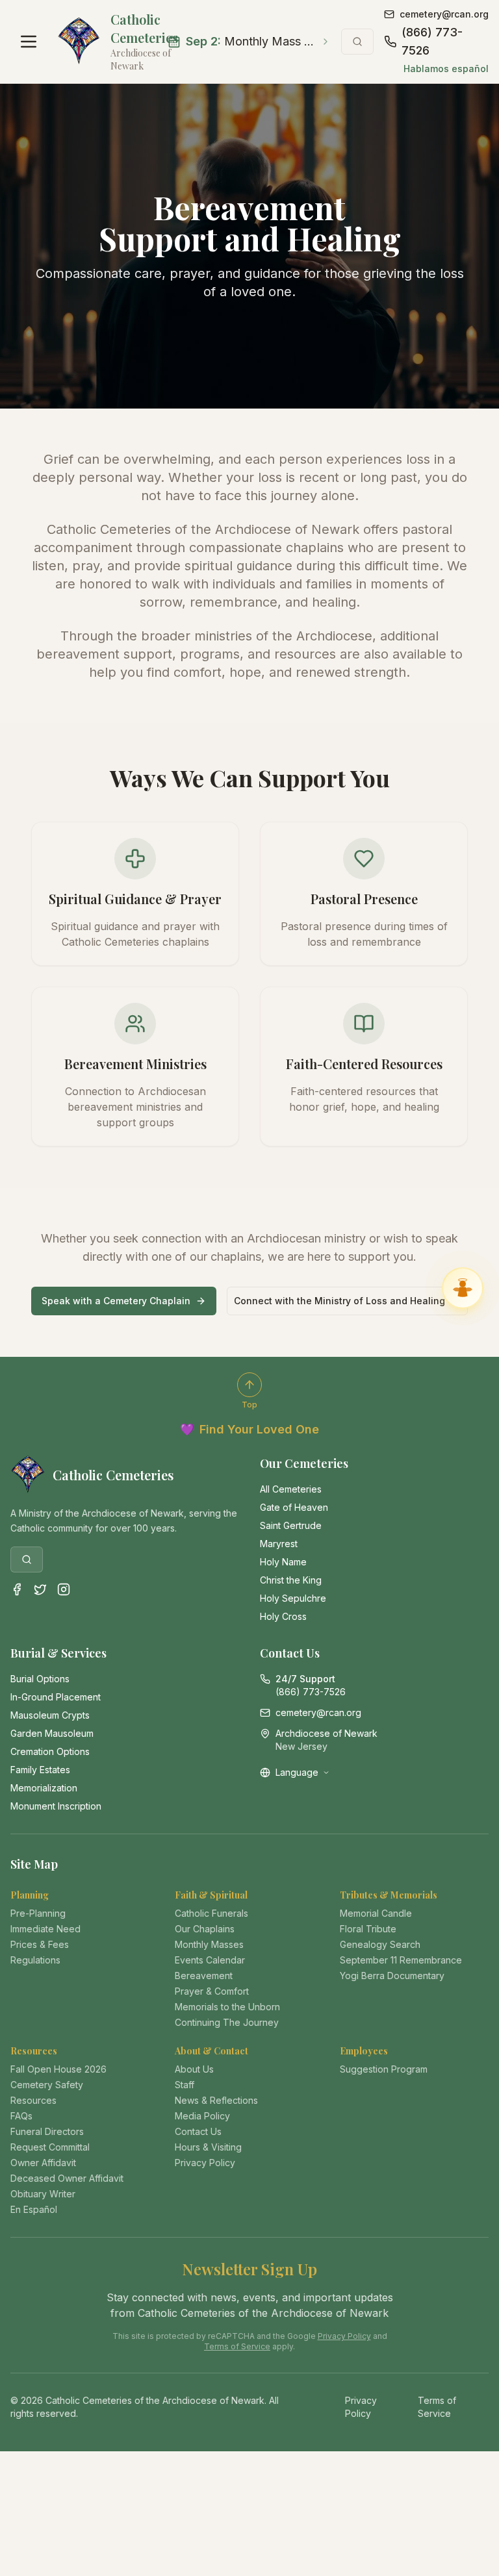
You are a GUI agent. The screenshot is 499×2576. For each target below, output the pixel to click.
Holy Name (283, 1562)
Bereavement (204, 1976)
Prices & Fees (40, 1944)
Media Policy (202, 2116)
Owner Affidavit (43, 2163)
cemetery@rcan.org (444, 14)
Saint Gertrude (291, 1525)
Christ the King (291, 1580)
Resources (33, 2100)
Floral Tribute (368, 1929)
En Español (34, 2209)
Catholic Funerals (211, 1913)
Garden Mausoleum (52, 1733)
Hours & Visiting (208, 2147)
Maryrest (279, 1544)
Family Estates (40, 1770)
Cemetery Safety (47, 2085)
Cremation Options (50, 1751)
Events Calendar (210, 1960)
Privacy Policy (205, 2163)
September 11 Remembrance (401, 1960)
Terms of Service (237, 2346)
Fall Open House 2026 (58, 2069)
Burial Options (40, 1679)
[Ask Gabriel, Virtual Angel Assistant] (463, 1288)
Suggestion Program (384, 2069)
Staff (185, 2085)
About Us (194, 2069)
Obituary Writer (43, 2194)
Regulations (35, 1960)
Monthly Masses (209, 1944)
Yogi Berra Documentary (392, 1976)
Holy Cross (283, 1616)
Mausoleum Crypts (50, 1715)
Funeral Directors (47, 2131)
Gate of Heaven (294, 1507)
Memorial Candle (376, 1913)
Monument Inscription (56, 1806)
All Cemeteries (291, 1489)
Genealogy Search (380, 1944)
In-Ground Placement (56, 1697)
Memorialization (44, 1788)
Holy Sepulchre (293, 1598)
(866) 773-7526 (432, 41)
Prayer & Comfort (212, 1991)
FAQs (21, 2116)
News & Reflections (216, 2100)
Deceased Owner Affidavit (67, 2178)
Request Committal (50, 2147)
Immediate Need (45, 1929)
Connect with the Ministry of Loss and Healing (339, 1301)
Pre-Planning (38, 1913)
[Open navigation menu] (29, 42)
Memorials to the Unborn (227, 2007)
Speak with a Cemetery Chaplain (116, 1301)
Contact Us (198, 2131)
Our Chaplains (205, 1929)
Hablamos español (446, 69)
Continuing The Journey (227, 2022)
